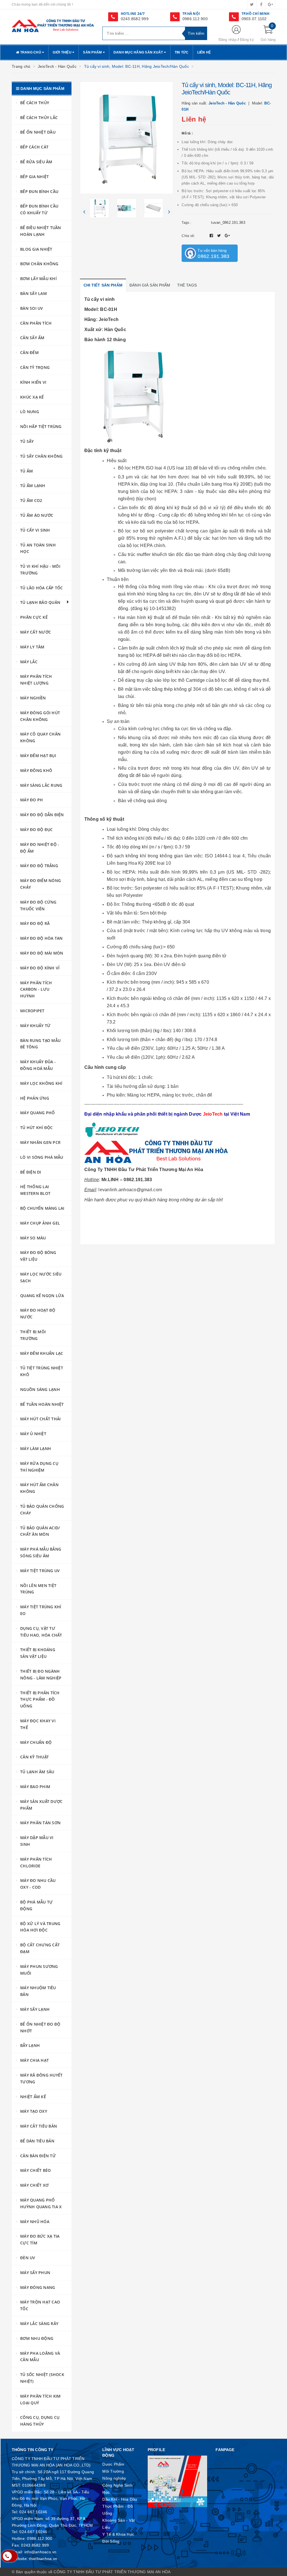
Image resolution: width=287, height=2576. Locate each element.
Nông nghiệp (114, 2478)
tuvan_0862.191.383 (228, 223)
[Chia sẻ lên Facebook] (212, 236)
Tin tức (182, 52)
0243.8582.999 (135, 19)
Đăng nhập (228, 40)
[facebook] (261, 4)
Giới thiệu (63, 52)
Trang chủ (31, 52)
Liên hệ (204, 52)
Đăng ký (247, 40)
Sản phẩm (93, 52)
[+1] (227, 236)
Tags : (186, 223)
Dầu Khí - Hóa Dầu (120, 2499)
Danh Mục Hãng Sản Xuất (139, 52)
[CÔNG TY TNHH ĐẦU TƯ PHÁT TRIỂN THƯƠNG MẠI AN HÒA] (53, 25)
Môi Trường (113, 2471)
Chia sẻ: (188, 236)
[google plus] (270, 4)
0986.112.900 (195, 19)
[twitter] (252, 4)
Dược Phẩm (113, 2464)
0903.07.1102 (254, 19)
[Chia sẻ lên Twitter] (220, 236)
